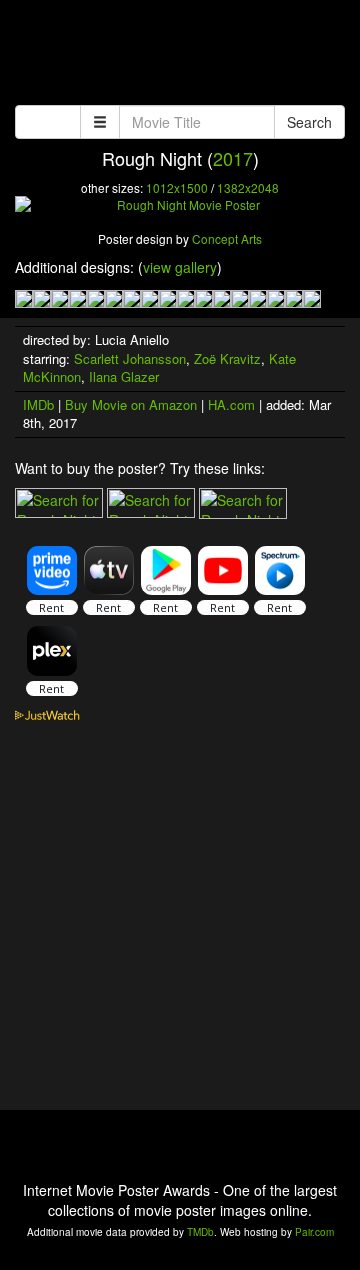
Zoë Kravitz (227, 358)
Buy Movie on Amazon (131, 404)
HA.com (231, 404)
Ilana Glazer (124, 376)
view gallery (180, 267)
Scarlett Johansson (130, 358)
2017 (233, 158)
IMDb (38, 404)
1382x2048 (248, 187)
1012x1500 (177, 187)
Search (309, 122)
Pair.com (314, 1232)
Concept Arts (227, 238)
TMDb (200, 1232)
